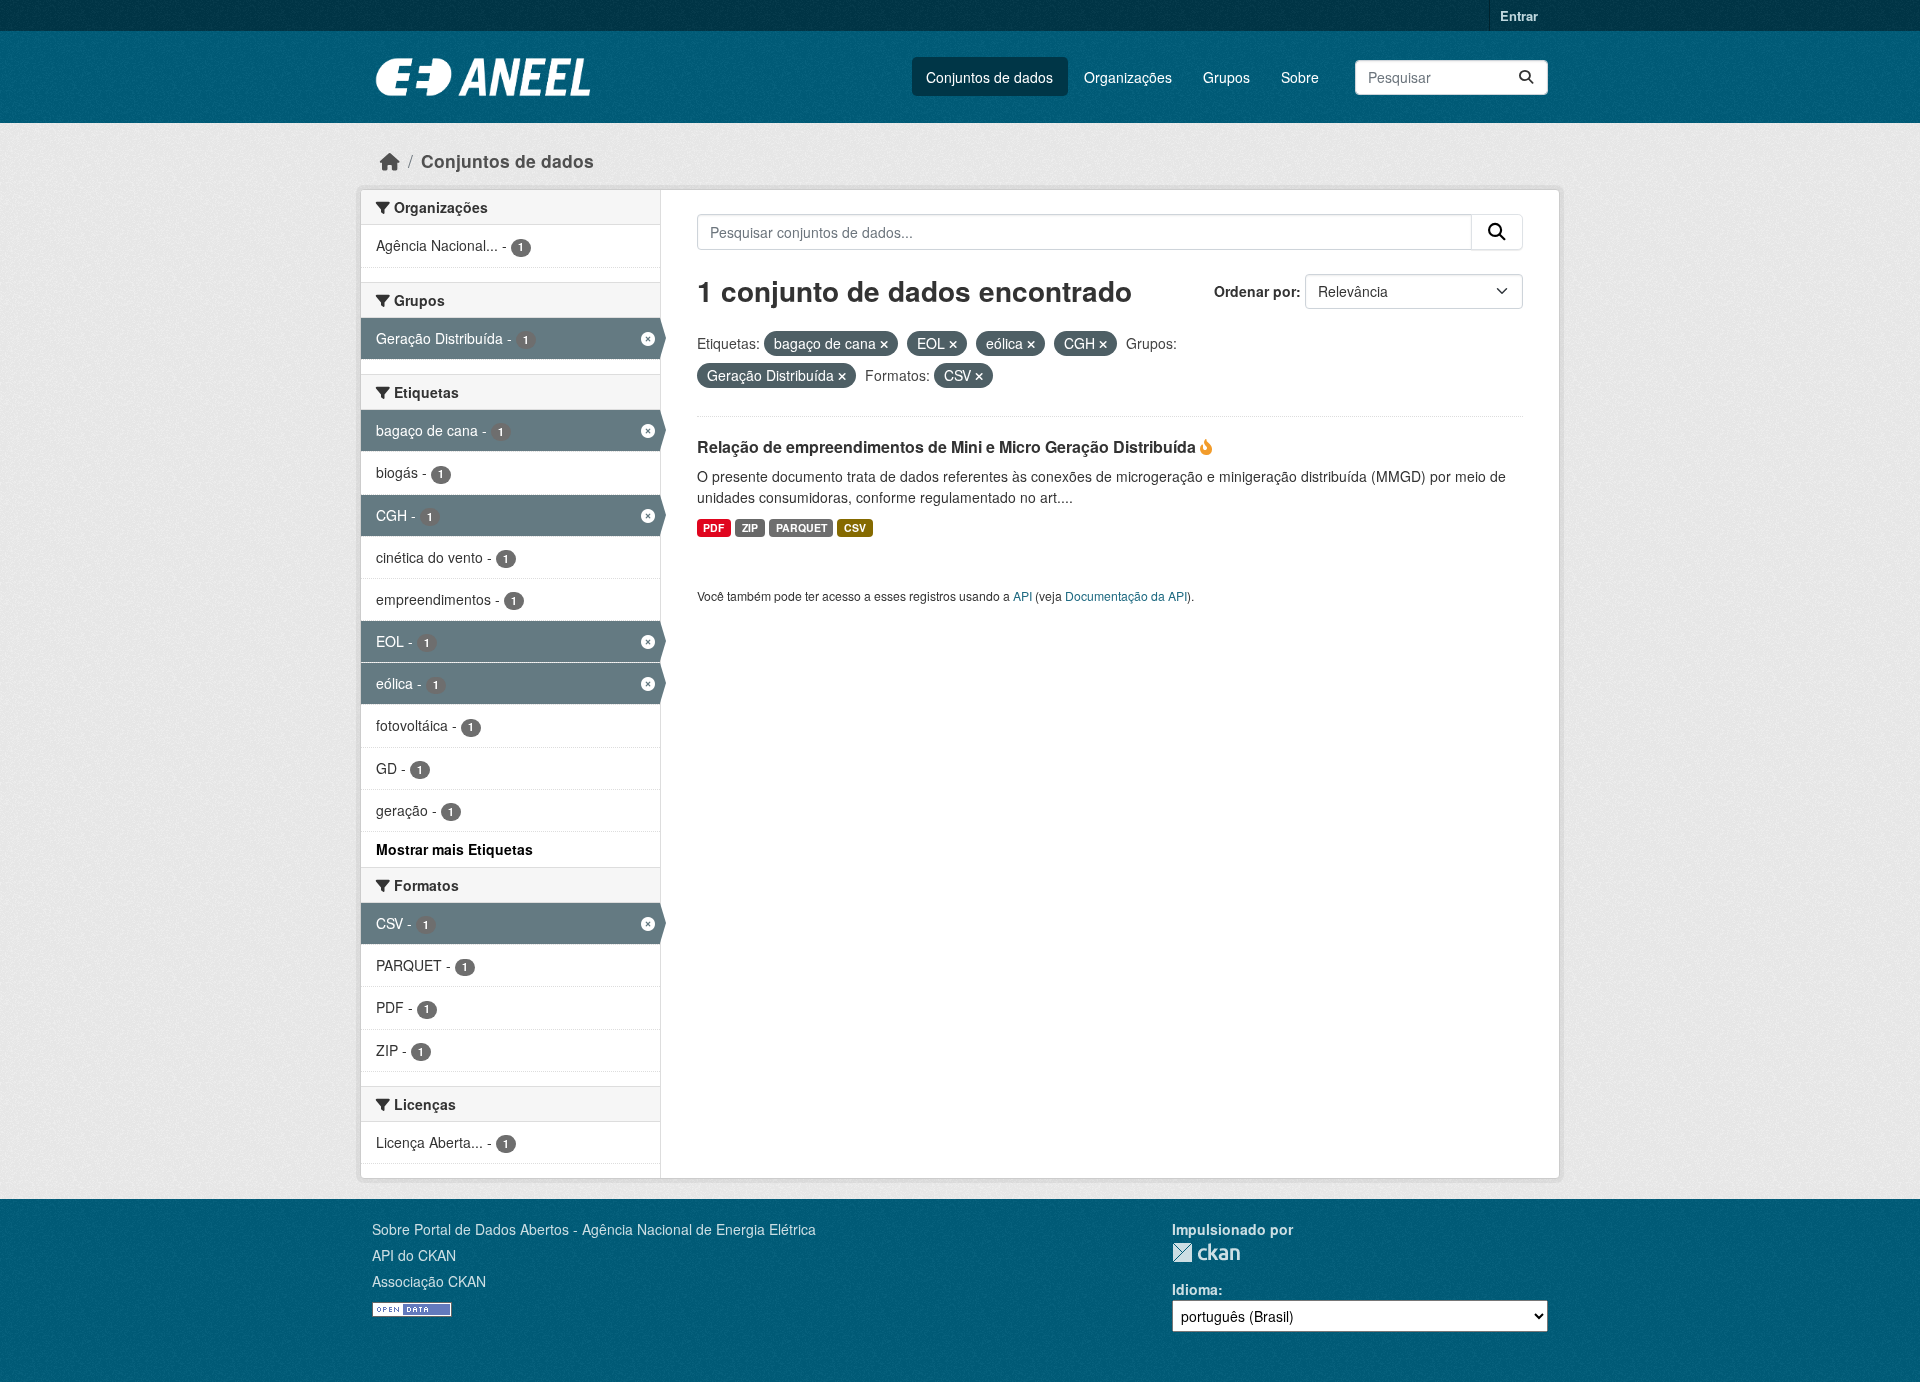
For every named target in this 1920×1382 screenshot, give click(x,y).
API (1022, 595)
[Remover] (884, 344)
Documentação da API (1126, 595)
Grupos (1226, 77)
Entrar (1519, 15)
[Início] (390, 160)
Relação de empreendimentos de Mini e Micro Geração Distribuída (948, 446)
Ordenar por (1255, 291)
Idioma (1195, 1289)
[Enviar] (1526, 77)
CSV (855, 527)
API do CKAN (414, 1255)
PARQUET (801, 527)
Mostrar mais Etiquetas (454, 849)
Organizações (1128, 77)
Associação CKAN (429, 1281)
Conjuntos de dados (989, 77)
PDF (713, 527)
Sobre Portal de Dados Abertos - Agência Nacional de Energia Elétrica (594, 1229)
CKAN (1206, 1252)
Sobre (1300, 77)
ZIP (750, 527)
